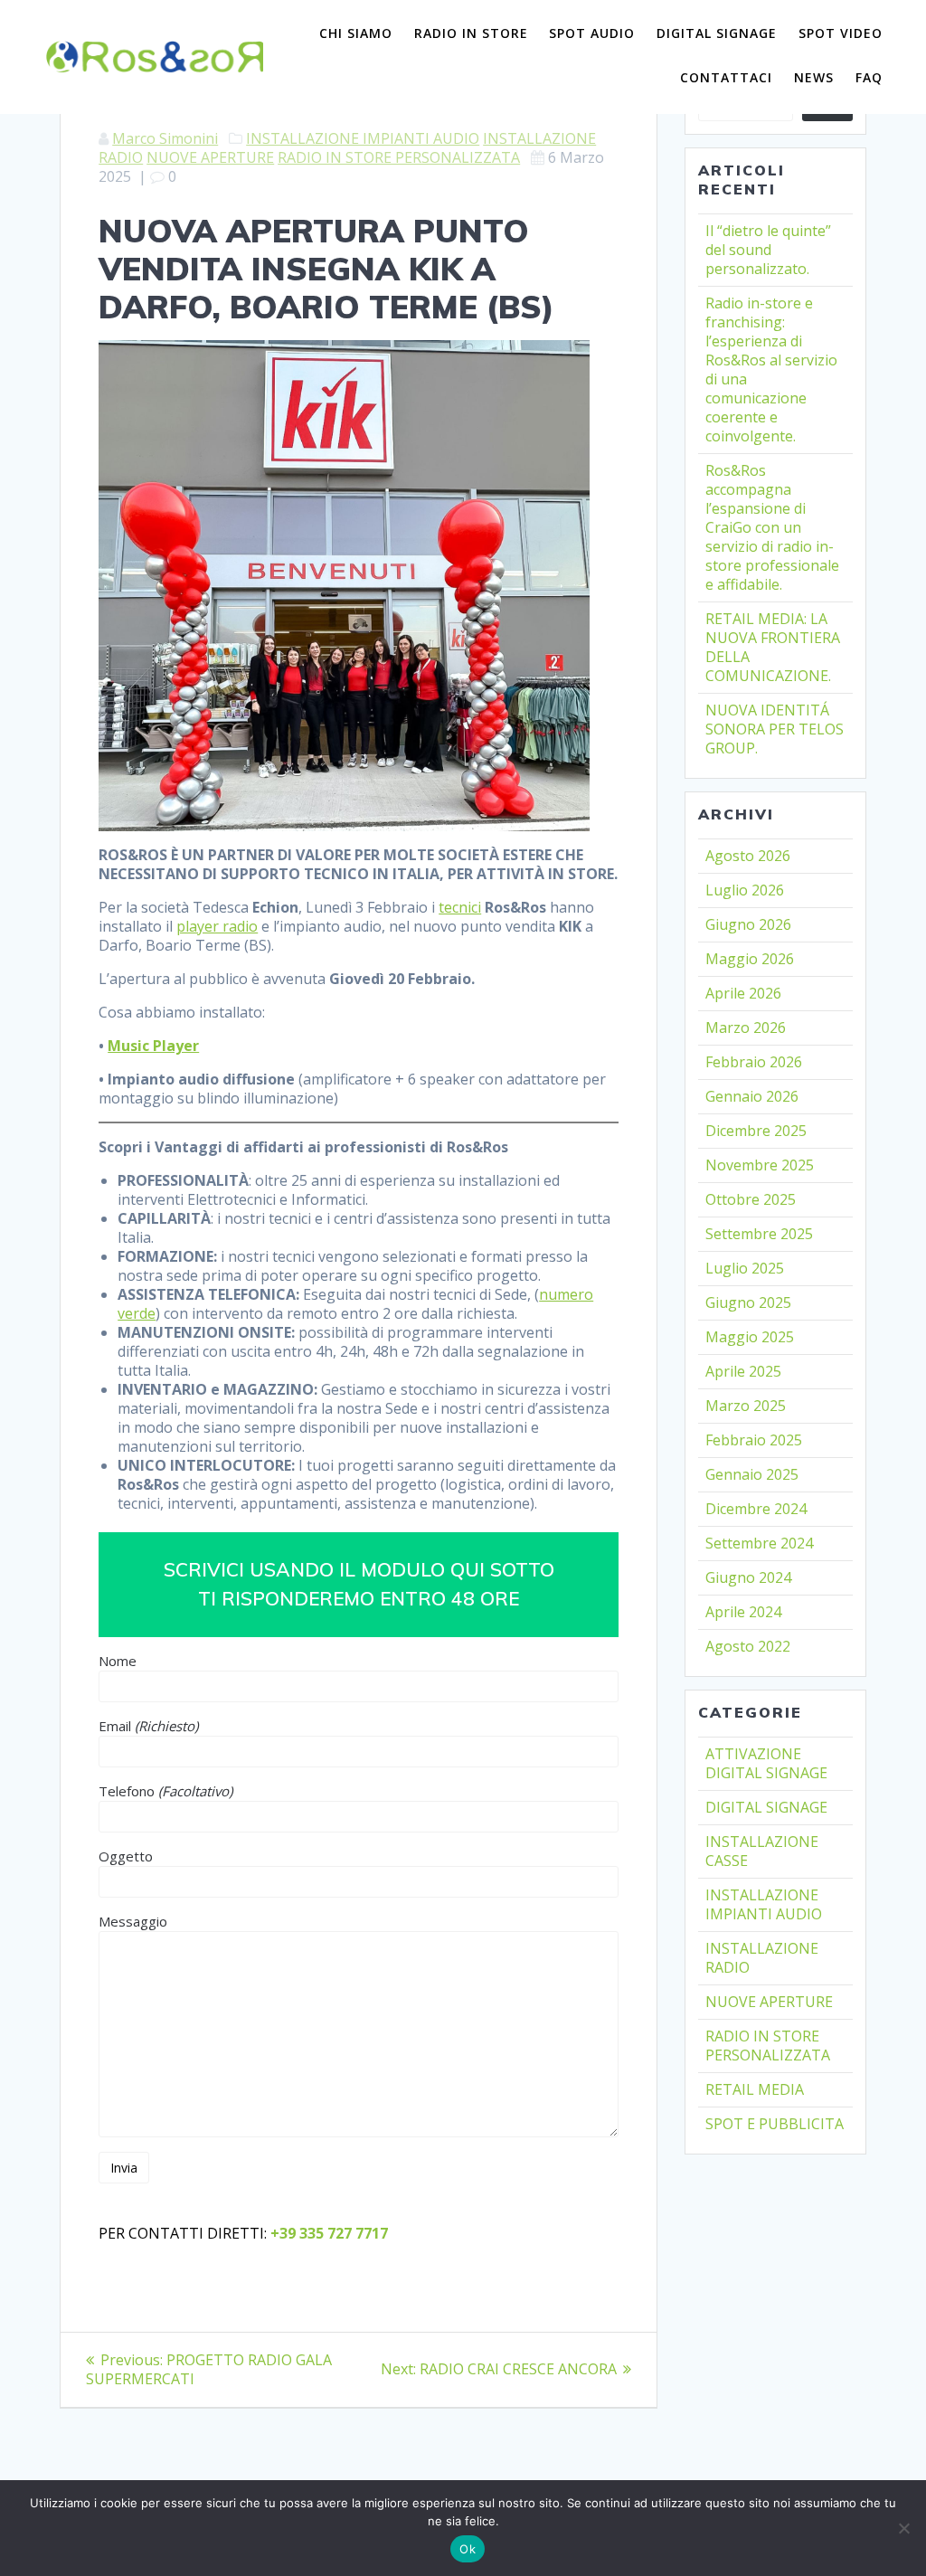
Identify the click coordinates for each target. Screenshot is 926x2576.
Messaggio (133, 1921)
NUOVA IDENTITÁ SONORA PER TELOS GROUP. (775, 729)
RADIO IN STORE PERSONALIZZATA (399, 157)
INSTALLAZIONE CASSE (762, 1851)
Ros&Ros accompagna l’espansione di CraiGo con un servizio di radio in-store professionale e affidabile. (772, 527)
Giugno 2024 (748, 1577)
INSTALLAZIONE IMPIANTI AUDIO (363, 138)
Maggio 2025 (750, 1337)
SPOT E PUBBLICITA (775, 2124)
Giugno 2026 (748, 924)
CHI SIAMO (356, 33)
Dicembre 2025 (756, 1131)
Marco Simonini (165, 138)
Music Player (153, 1046)
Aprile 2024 (743, 1612)
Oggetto (126, 1856)
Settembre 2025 (759, 1234)
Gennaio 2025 (752, 1474)
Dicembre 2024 (756, 1509)
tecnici (460, 907)
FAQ (869, 77)
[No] (903, 2528)
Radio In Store (471, 33)
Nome (118, 1661)
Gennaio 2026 (752, 1096)
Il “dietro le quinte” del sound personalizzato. (768, 250)
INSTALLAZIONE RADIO (762, 1958)
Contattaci (726, 77)
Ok (468, 2549)
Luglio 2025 (745, 1268)
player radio (217, 926)
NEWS (814, 77)
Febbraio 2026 (754, 1062)
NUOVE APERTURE (210, 157)
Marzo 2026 (746, 1028)
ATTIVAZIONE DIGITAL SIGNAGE (766, 1763)
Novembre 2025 (760, 1165)
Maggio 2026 (750, 959)
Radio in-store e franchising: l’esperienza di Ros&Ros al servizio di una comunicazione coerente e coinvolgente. (771, 369)
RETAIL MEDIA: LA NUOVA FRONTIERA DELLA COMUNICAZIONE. (773, 647)
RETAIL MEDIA (755, 2089)
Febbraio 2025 (754, 1440)
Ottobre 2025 (751, 1199)
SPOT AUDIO (592, 33)
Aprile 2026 (743, 993)
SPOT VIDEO (841, 33)
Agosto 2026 (748, 856)
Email (148, 1726)
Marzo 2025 (746, 1406)
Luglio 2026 (745, 890)
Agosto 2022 (748, 1646)
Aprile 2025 (743, 1371)
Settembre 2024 (759, 1543)
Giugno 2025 (748, 1302)
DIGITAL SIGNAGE (717, 33)
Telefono (165, 1791)
